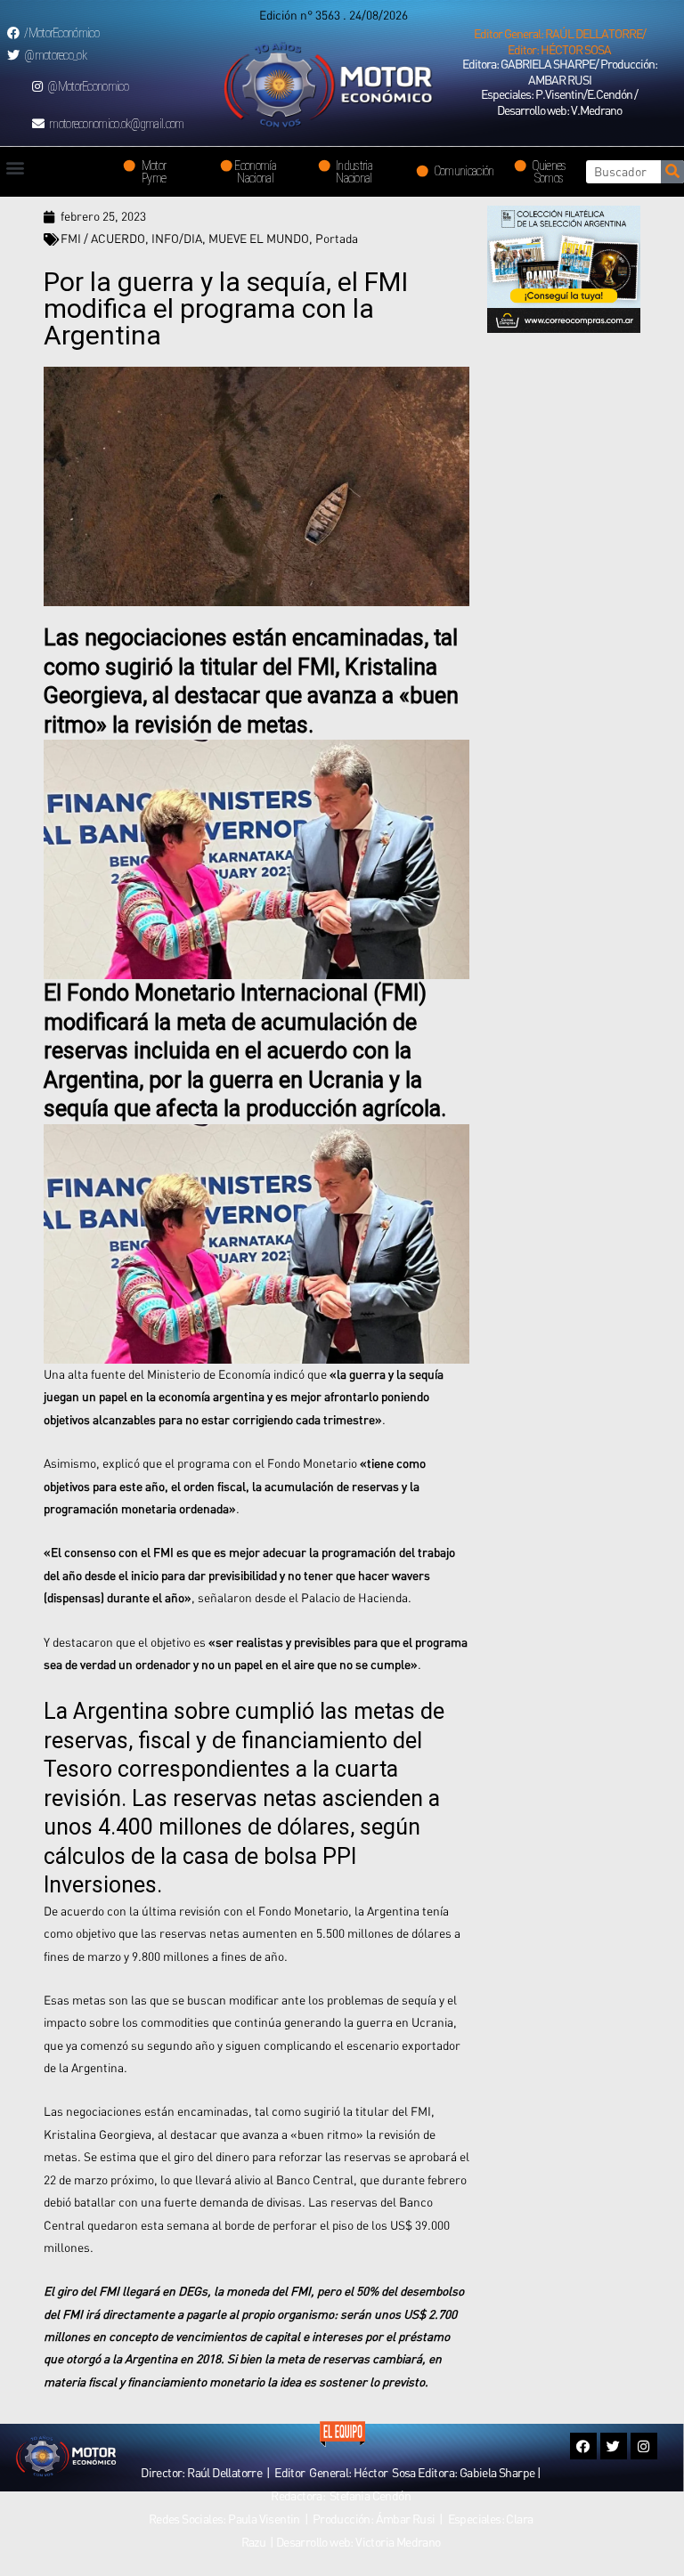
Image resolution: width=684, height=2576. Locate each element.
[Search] (672, 172)
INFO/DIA (177, 239)
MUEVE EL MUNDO (259, 239)
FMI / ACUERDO (103, 239)
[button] (559, 42)
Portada (337, 239)
